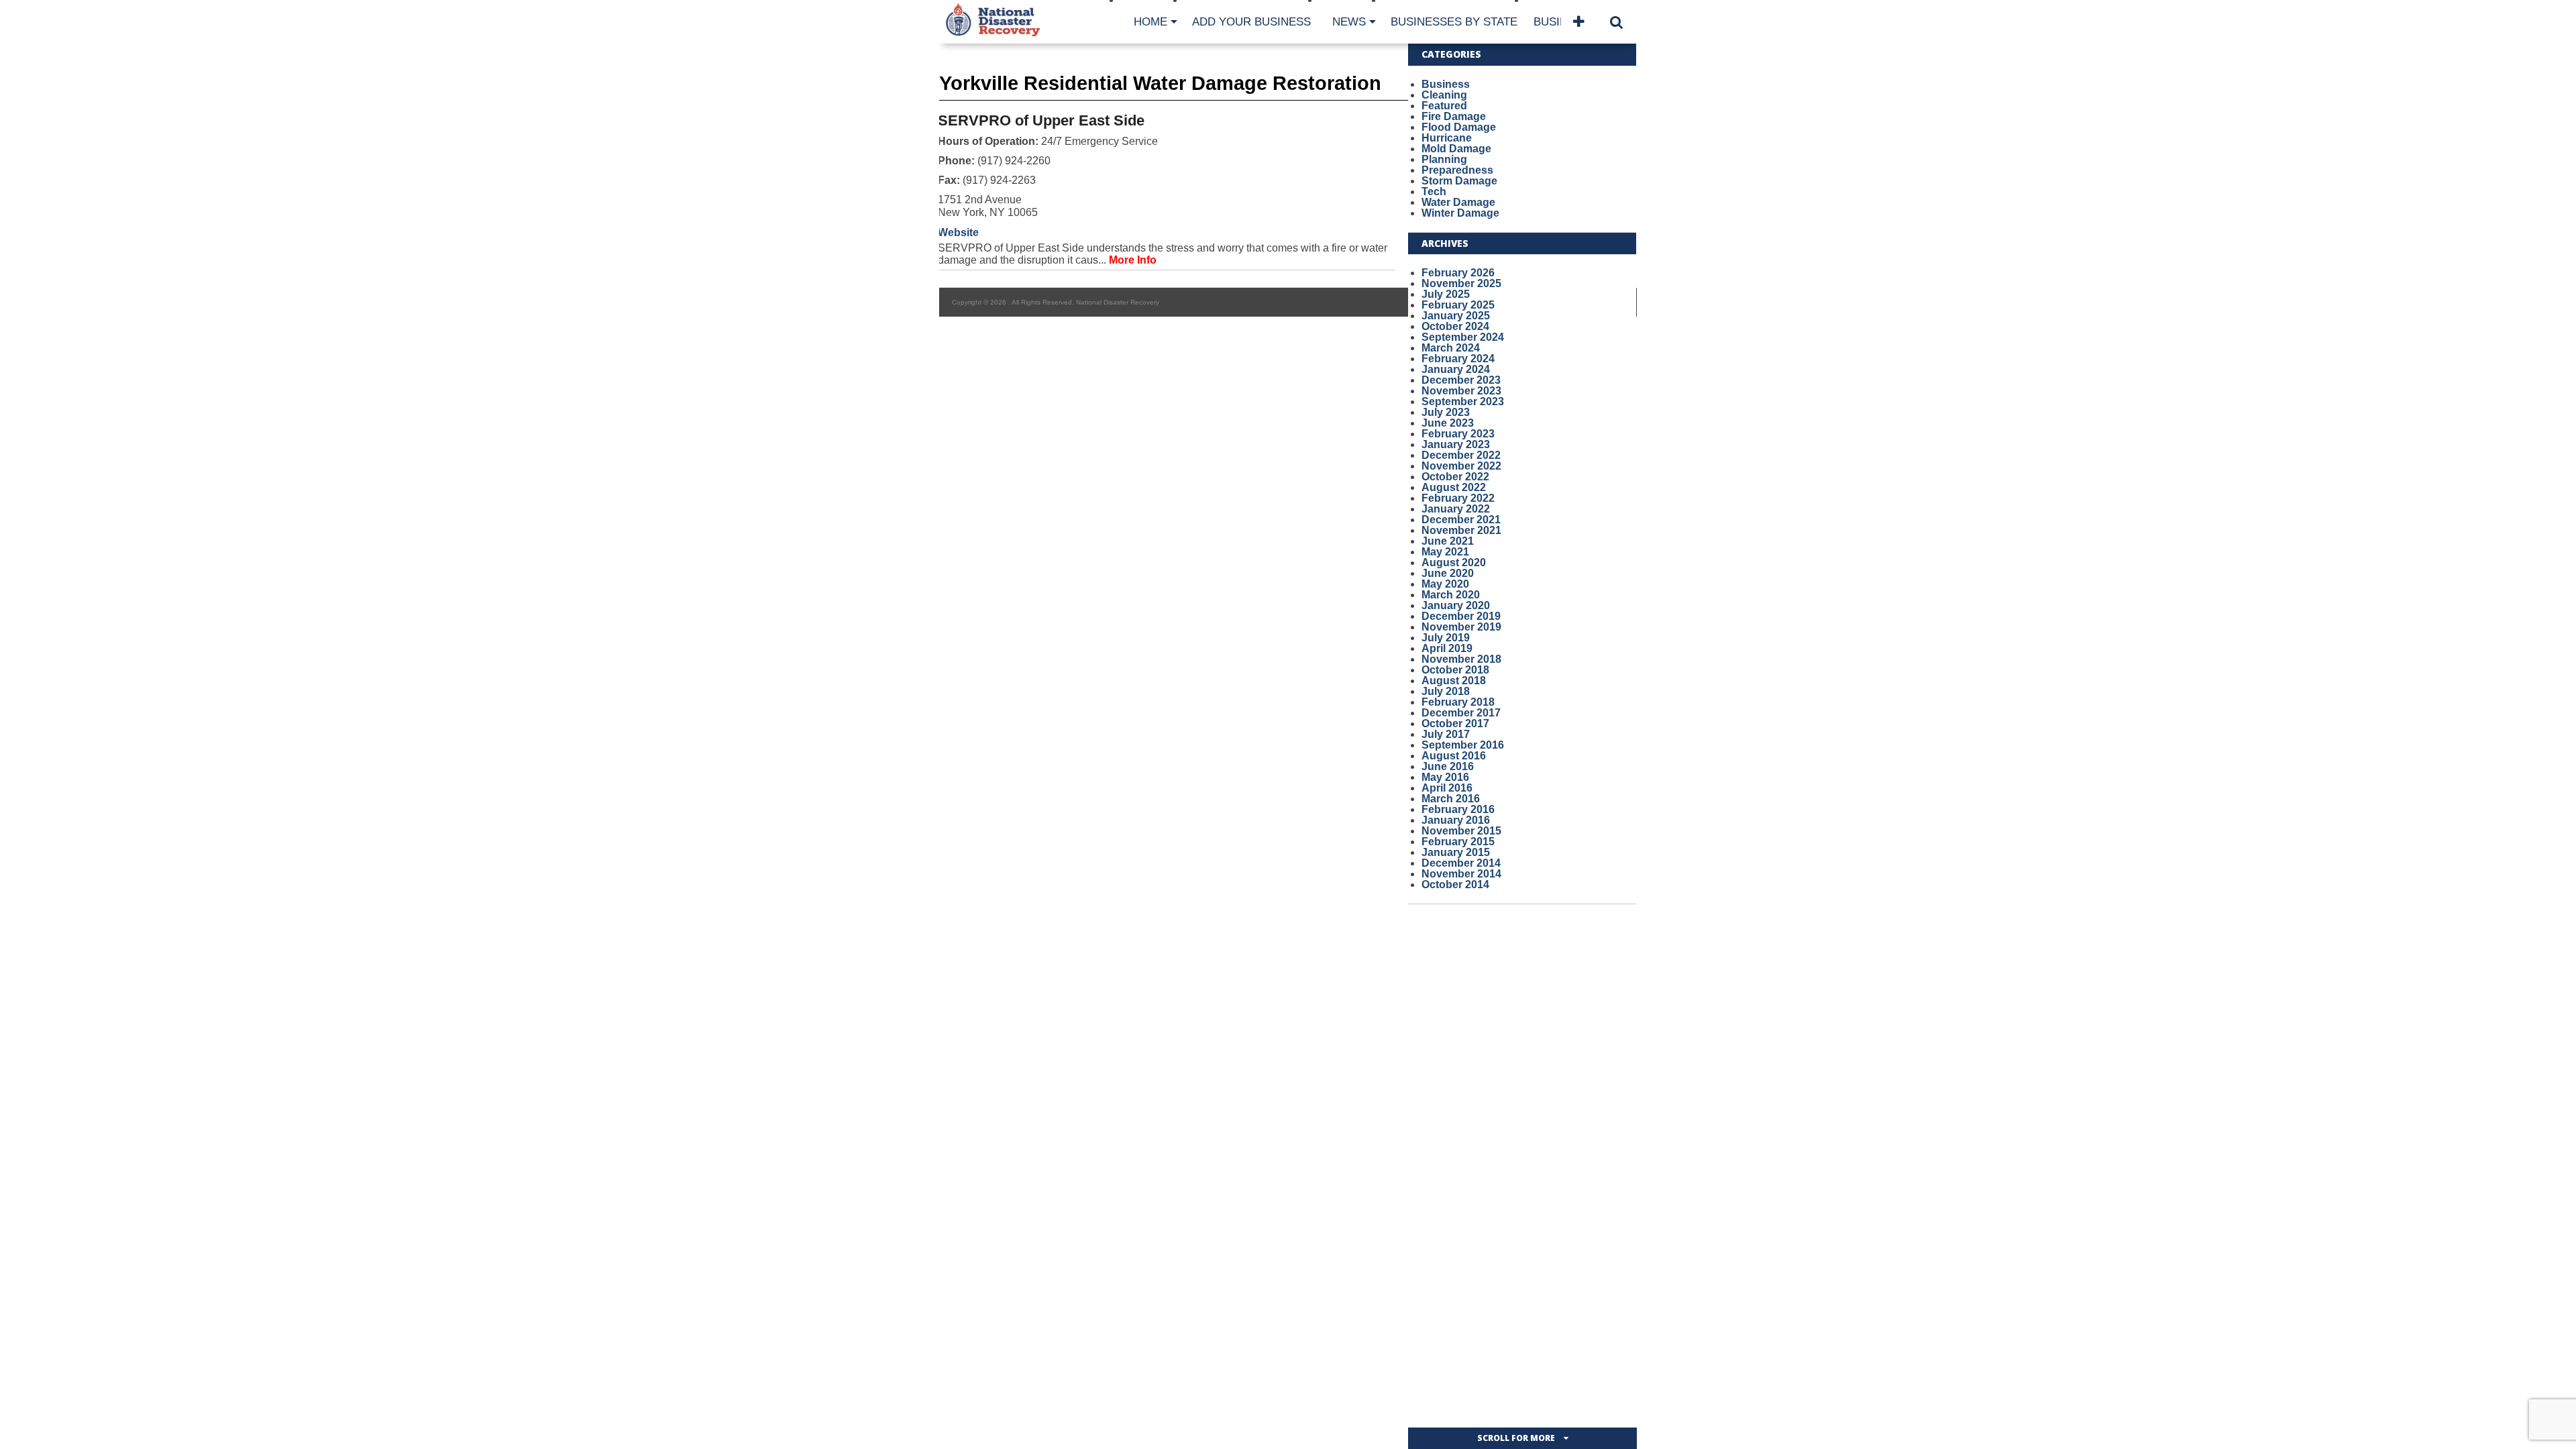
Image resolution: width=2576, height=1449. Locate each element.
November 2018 (1461, 659)
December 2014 (1461, 863)
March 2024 (1451, 348)
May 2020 (1445, 584)
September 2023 (1463, 401)
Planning (1444, 159)
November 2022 (1461, 466)
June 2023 (1448, 423)
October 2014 (1455, 884)
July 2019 (1446, 638)
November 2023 (1461, 391)
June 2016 (1448, 766)
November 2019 (1461, 627)
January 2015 (1456, 852)
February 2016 (1458, 809)
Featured (1444, 106)
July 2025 (1446, 294)
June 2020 (1448, 573)
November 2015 (1461, 831)
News (1349, 22)
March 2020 (1451, 595)
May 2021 (1445, 552)
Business (1446, 84)
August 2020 (1454, 562)
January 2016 (1456, 820)
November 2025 (1461, 283)
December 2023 (1461, 380)
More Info (1133, 260)
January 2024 (1456, 369)
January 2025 (1456, 316)
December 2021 (1461, 520)
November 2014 (1461, 874)
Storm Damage (1459, 181)
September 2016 (1463, 745)
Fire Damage (1454, 116)
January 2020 (1456, 605)
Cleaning (1444, 95)
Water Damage (1458, 202)
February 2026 (1458, 273)
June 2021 (1448, 541)
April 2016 (1447, 788)
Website (958, 232)
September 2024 (1463, 337)
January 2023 (1456, 444)
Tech (1434, 192)
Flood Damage (1459, 127)
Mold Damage (1456, 149)
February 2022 (1458, 498)
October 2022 (1455, 477)
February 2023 (1458, 434)
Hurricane (1447, 138)
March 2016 (1451, 799)
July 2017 (1446, 734)
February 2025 (1458, 305)
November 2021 (1461, 530)
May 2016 (1445, 777)
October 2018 (1455, 670)
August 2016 (1454, 756)
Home (1150, 22)
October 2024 (1455, 326)
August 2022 (1454, 487)
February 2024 (1458, 359)
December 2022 (1461, 455)
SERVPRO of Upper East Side (1041, 120)
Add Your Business (1251, 22)
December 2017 (1461, 713)
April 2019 (1447, 648)
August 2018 (1454, 681)
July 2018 (1446, 691)
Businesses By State (1454, 22)
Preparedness (1457, 170)
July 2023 (1446, 412)
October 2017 (1455, 723)
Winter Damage (1460, 213)
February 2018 (1458, 702)
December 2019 (1461, 616)
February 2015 (1458, 842)
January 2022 (1456, 509)
